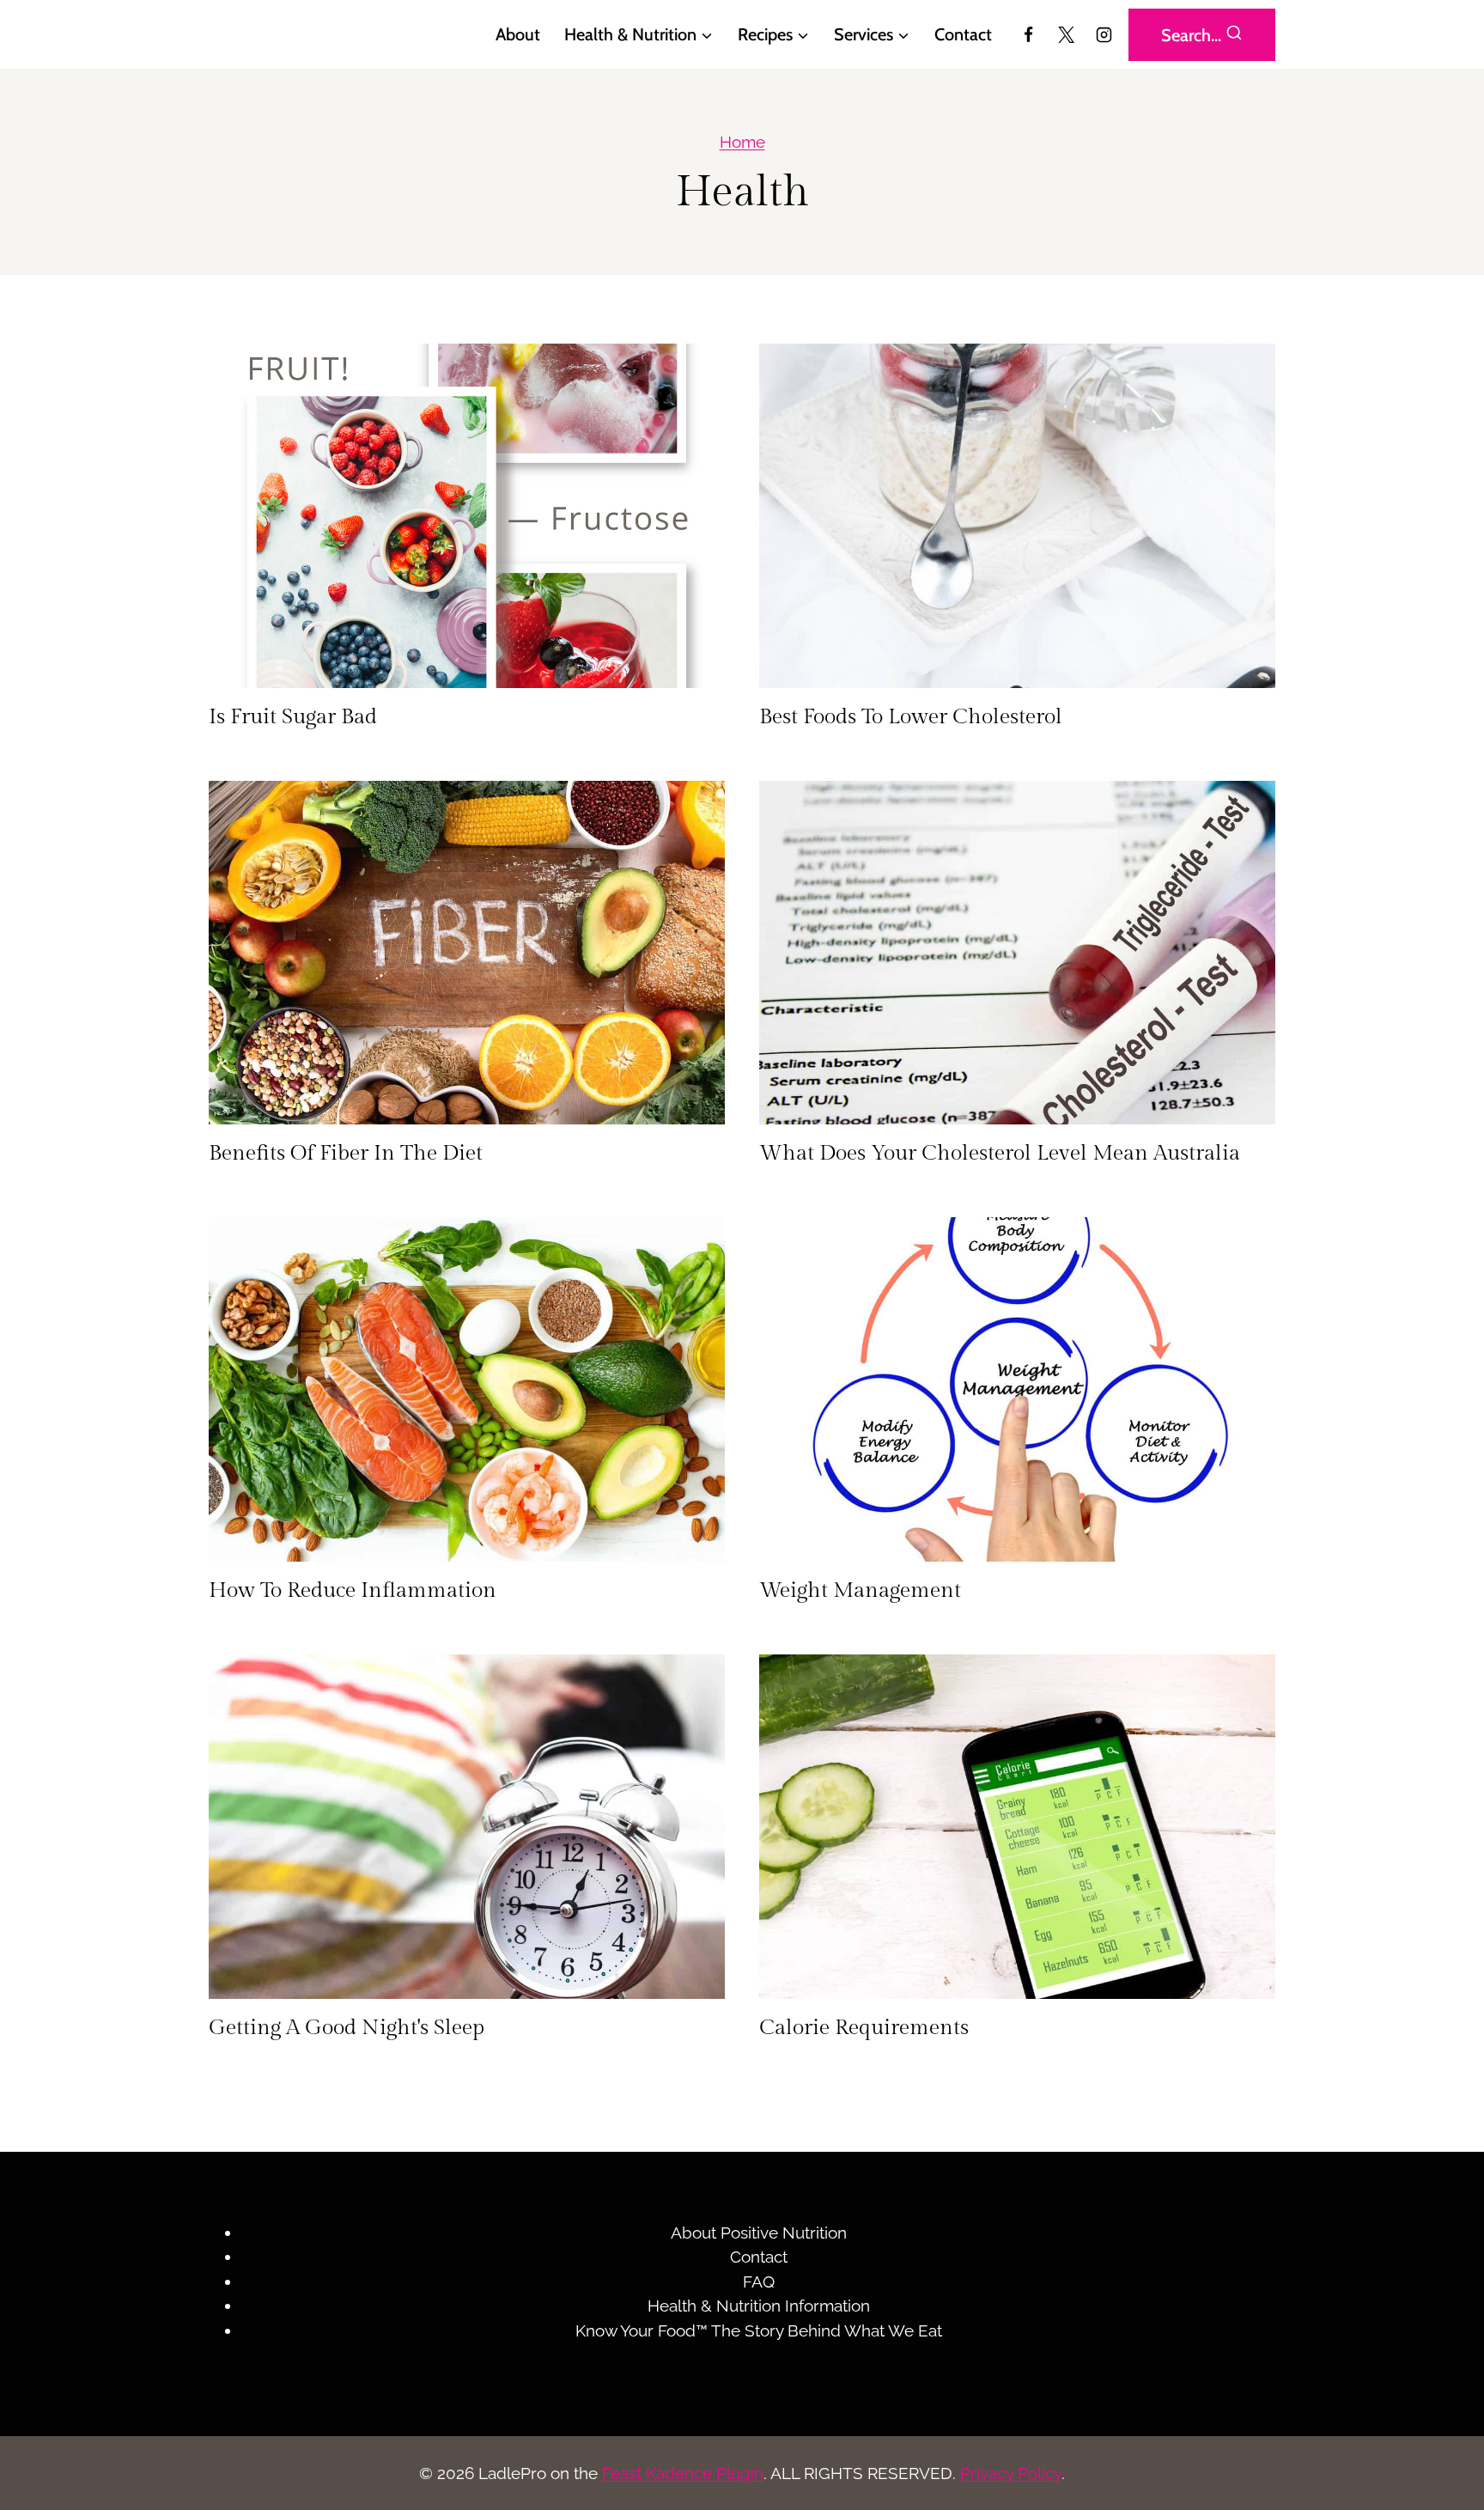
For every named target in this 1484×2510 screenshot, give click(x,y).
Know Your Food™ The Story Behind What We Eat (759, 2330)
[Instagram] (1104, 34)
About (518, 34)
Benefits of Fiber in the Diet (346, 1153)
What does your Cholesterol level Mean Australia (1000, 1153)
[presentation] (467, 516)
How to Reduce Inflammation (353, 1590)
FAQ (759, 2282)
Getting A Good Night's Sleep (347, 2028)
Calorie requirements (864, 2028)
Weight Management (860, 1590)
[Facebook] (1029, 34)
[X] (1066, 34)
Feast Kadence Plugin (683, 2473)
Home (742, 142)
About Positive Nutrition (759, 2233)
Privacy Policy (1011, 2473)
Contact (963, 34)
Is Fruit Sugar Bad (293, 717)
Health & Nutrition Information (759, 2306)
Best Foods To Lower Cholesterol (911, 717)
